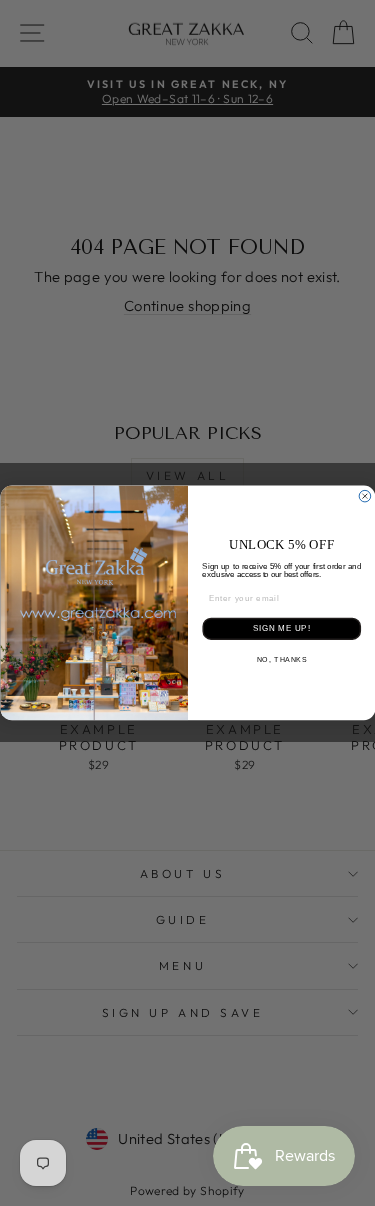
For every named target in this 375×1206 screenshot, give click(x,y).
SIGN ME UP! (281, 629)
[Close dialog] (365, 497)
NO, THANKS (281, 659)
